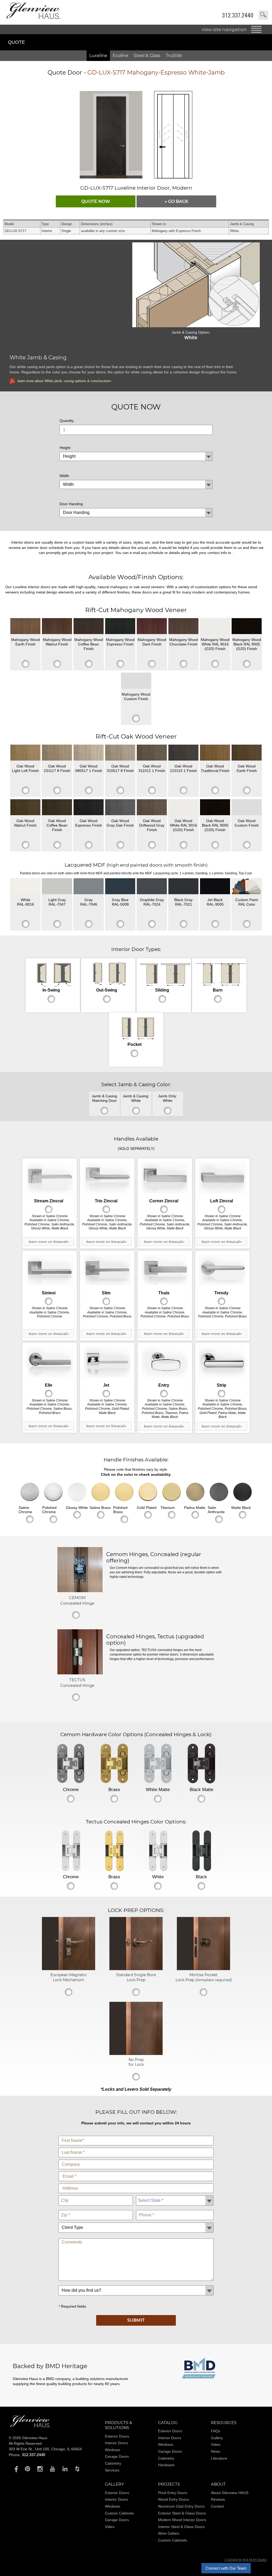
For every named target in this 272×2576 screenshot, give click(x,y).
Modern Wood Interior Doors (182, 2520)
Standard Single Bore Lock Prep (136, 1977)
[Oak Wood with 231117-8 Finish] (57, 753)
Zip (96, 2209)
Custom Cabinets (119, 2513)
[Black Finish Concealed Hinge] (201, 1851)
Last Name (136, 2147)
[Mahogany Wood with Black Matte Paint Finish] (247, 626)
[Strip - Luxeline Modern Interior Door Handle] (222, 1362)
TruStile (174, 56)
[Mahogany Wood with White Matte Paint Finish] (215, 626)
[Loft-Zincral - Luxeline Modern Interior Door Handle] (222, 1178)
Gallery (217, 2438)
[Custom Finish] (247, 886)
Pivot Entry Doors (173, 2493)
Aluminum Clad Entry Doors (181, 2506)
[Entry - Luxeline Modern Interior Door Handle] (165, 1362)
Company (136, 2158)
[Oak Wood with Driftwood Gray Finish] (152, 807)
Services (112, 2470)
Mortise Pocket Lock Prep (204, 1977)
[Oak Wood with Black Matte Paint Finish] (215, 807)
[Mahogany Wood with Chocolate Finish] (183, 626)
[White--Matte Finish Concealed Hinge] (158, 1763)
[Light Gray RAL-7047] (57, 886)
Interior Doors (116, 2443)
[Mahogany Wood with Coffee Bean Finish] (89, 626)
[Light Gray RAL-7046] (89, 886)
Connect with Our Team (226, 2568)
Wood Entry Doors (173, 2499)
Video (216, 2444)
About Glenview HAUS (230, 2493)
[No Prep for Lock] (136, 2054)
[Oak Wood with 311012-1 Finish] (152, 753)
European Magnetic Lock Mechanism (69, 1977)
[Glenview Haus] (15, 2469)
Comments (136, 2237)
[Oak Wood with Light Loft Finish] (25, 753)
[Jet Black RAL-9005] (215, 886)
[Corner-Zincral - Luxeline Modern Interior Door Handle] (165, 1178)
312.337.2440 (238, 15)
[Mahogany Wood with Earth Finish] (25, 626)
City (96, 2194)
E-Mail (136, 2170)
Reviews (218, 2499)
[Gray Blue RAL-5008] (120, 886)
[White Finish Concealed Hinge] (158, 1851)
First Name (136, 2135)
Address (136, 2182)
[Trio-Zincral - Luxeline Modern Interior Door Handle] (107, 1178)
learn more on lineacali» (49, 1242)
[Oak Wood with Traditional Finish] (215, 753)
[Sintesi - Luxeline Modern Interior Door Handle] (50, 1270)
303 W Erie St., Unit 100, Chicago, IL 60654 (45, 2449)
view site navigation (224, 29)
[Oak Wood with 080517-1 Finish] (89, 753)
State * (175, 2194)
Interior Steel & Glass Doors (181, 2527)
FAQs (216, 2431)
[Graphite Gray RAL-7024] (152, 886)
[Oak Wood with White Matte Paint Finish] (183, 807)
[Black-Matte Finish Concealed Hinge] (201, 1763)
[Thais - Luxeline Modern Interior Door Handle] (165, 1270)
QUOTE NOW (96, 201)
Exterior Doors (117, 2436)
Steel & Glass (147, 56)
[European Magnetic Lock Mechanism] (69, 1969)
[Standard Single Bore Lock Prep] (136, 1969)
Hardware (166, 2465)
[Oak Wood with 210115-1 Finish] (183, 753)
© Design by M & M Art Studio (246, 2560)
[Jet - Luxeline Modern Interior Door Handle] (107, 1362)
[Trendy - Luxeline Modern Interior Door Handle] (222, 1270)
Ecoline (120, 56)
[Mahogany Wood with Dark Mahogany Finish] (152, 626)
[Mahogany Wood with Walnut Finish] (57, 626)
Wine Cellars (169, 2533)
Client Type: (136, 2221)
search (263, 15)
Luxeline (98, 56)
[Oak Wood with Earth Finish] (247, 753)
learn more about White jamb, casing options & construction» (64, 381)
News (216, 2451)
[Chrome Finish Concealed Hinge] (71, 1763)
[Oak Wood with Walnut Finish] (25, 807)
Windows (112, 2450)
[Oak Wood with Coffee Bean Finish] (57, 807)
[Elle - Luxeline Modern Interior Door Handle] (50, 1362)
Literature (219, 2458)
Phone (175, 2209)
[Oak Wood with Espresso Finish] (89, 807)
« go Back (177, 201)
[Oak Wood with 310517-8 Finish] (120, 753)
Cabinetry (113, 2463)
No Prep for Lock (136, 2062)
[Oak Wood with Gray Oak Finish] (120, 807)
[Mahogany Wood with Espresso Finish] (120, 626)
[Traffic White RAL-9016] (25, 886)
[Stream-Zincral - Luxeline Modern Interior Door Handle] (50, 1178)
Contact (217, 2506)
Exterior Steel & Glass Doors (182, 2513)
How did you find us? (136, 2284)
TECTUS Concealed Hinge (77, 1683)
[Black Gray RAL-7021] (183, 886)
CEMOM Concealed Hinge (77, 1600)
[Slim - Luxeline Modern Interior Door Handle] (107, 1270)
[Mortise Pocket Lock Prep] (203, 1969)
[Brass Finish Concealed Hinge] (114, 1763)
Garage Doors (117, 2456)
